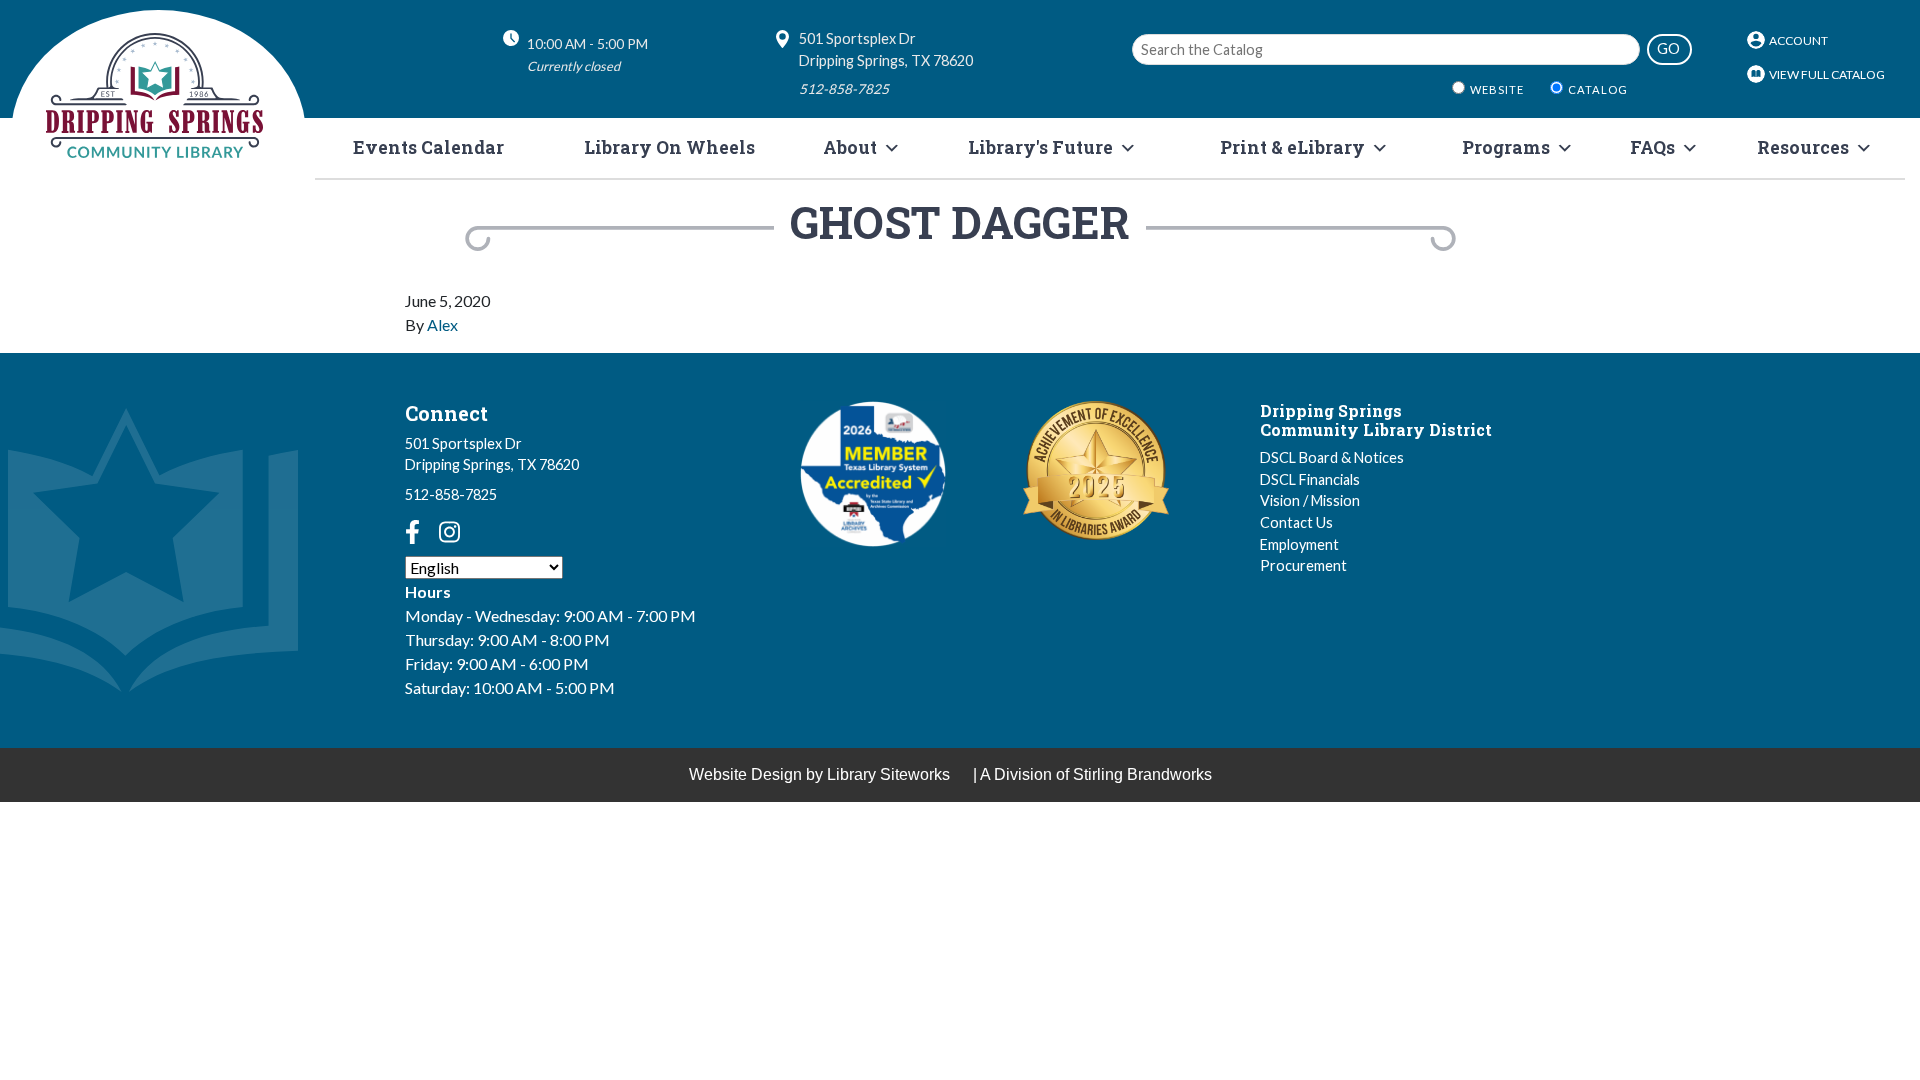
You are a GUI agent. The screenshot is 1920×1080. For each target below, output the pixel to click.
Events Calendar (428, 147)
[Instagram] (449, 532)
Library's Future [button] (1040, 147)
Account (1798, 40)
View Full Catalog (1827, 74)
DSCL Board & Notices (1332, 457)
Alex (442, 324)
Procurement (1303, 565)
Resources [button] (1803, 147)
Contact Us (1296, 522)
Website (1497, 89)
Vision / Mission (1310, 500)
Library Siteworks (888, 774)
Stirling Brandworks (1142, 774)
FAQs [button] (1652, 147)
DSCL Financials (1310, 479)
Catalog (1598, 89)
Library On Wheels (669, 147)
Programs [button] (1506, 147)
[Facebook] (412, 532)
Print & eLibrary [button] (1292, 147)
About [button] (850, 147)
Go (1668, 48)
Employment (1299, 544)
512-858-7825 (451, 494)
